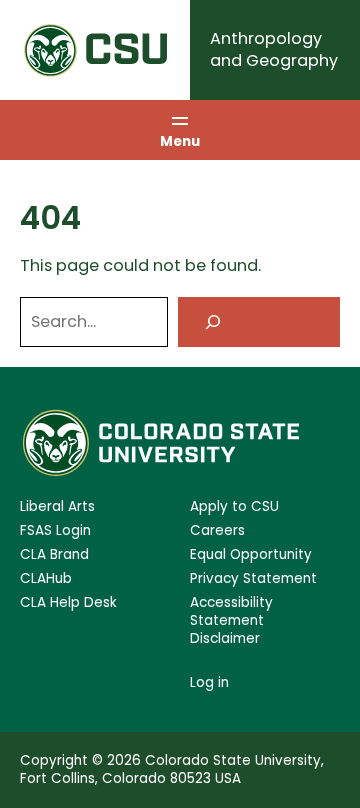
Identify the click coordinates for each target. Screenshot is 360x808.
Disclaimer (225, 639)
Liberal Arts (57, 507)
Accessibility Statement (231, 612)
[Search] (259, 321)
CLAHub (46, 579)
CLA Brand (54, 555)
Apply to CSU (234, 507)
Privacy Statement (253, 579)
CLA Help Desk (68, 603)
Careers (217, 531)
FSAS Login (55, 531)
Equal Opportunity (251, 555)
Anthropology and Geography (274, 49)
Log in (209, 682)
